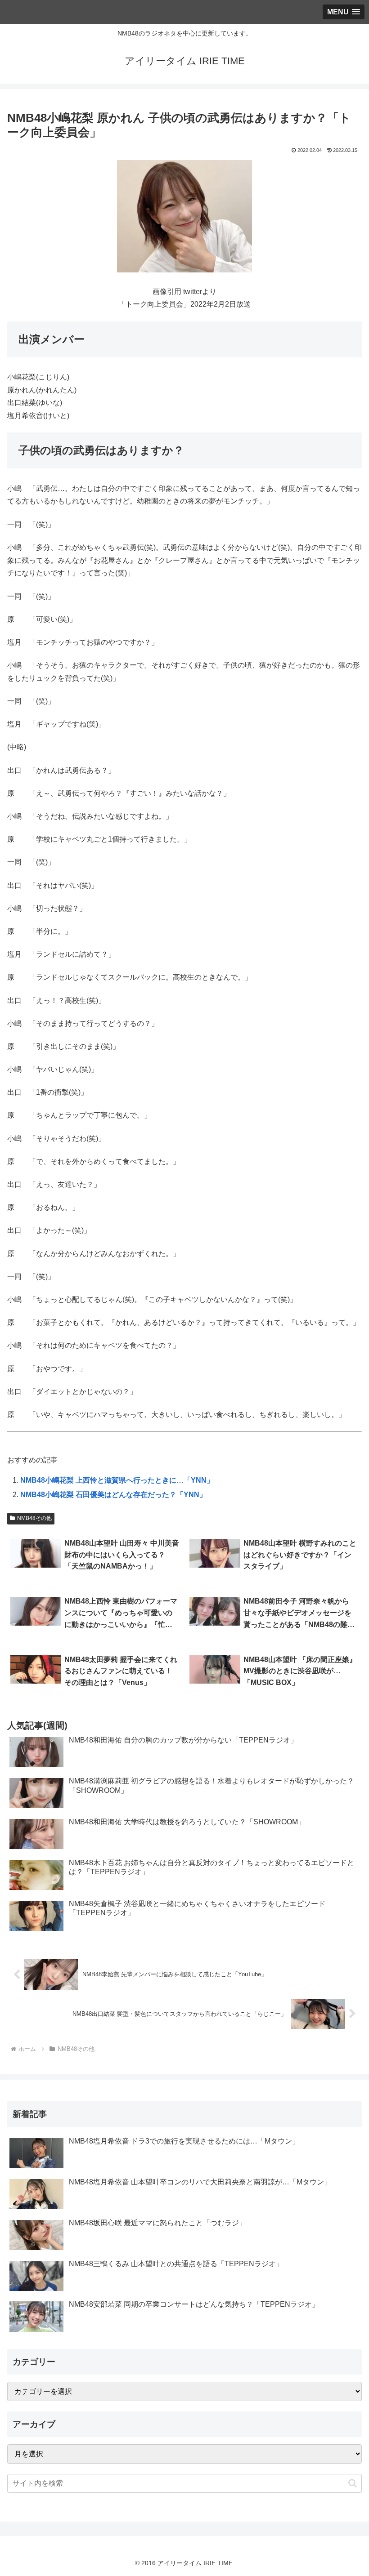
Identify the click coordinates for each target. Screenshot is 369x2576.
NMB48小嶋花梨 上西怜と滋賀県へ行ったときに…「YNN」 (117, 1480)
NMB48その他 (34, 1518)
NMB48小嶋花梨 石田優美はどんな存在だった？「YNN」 (113, 1495)
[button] (353, 2483)
